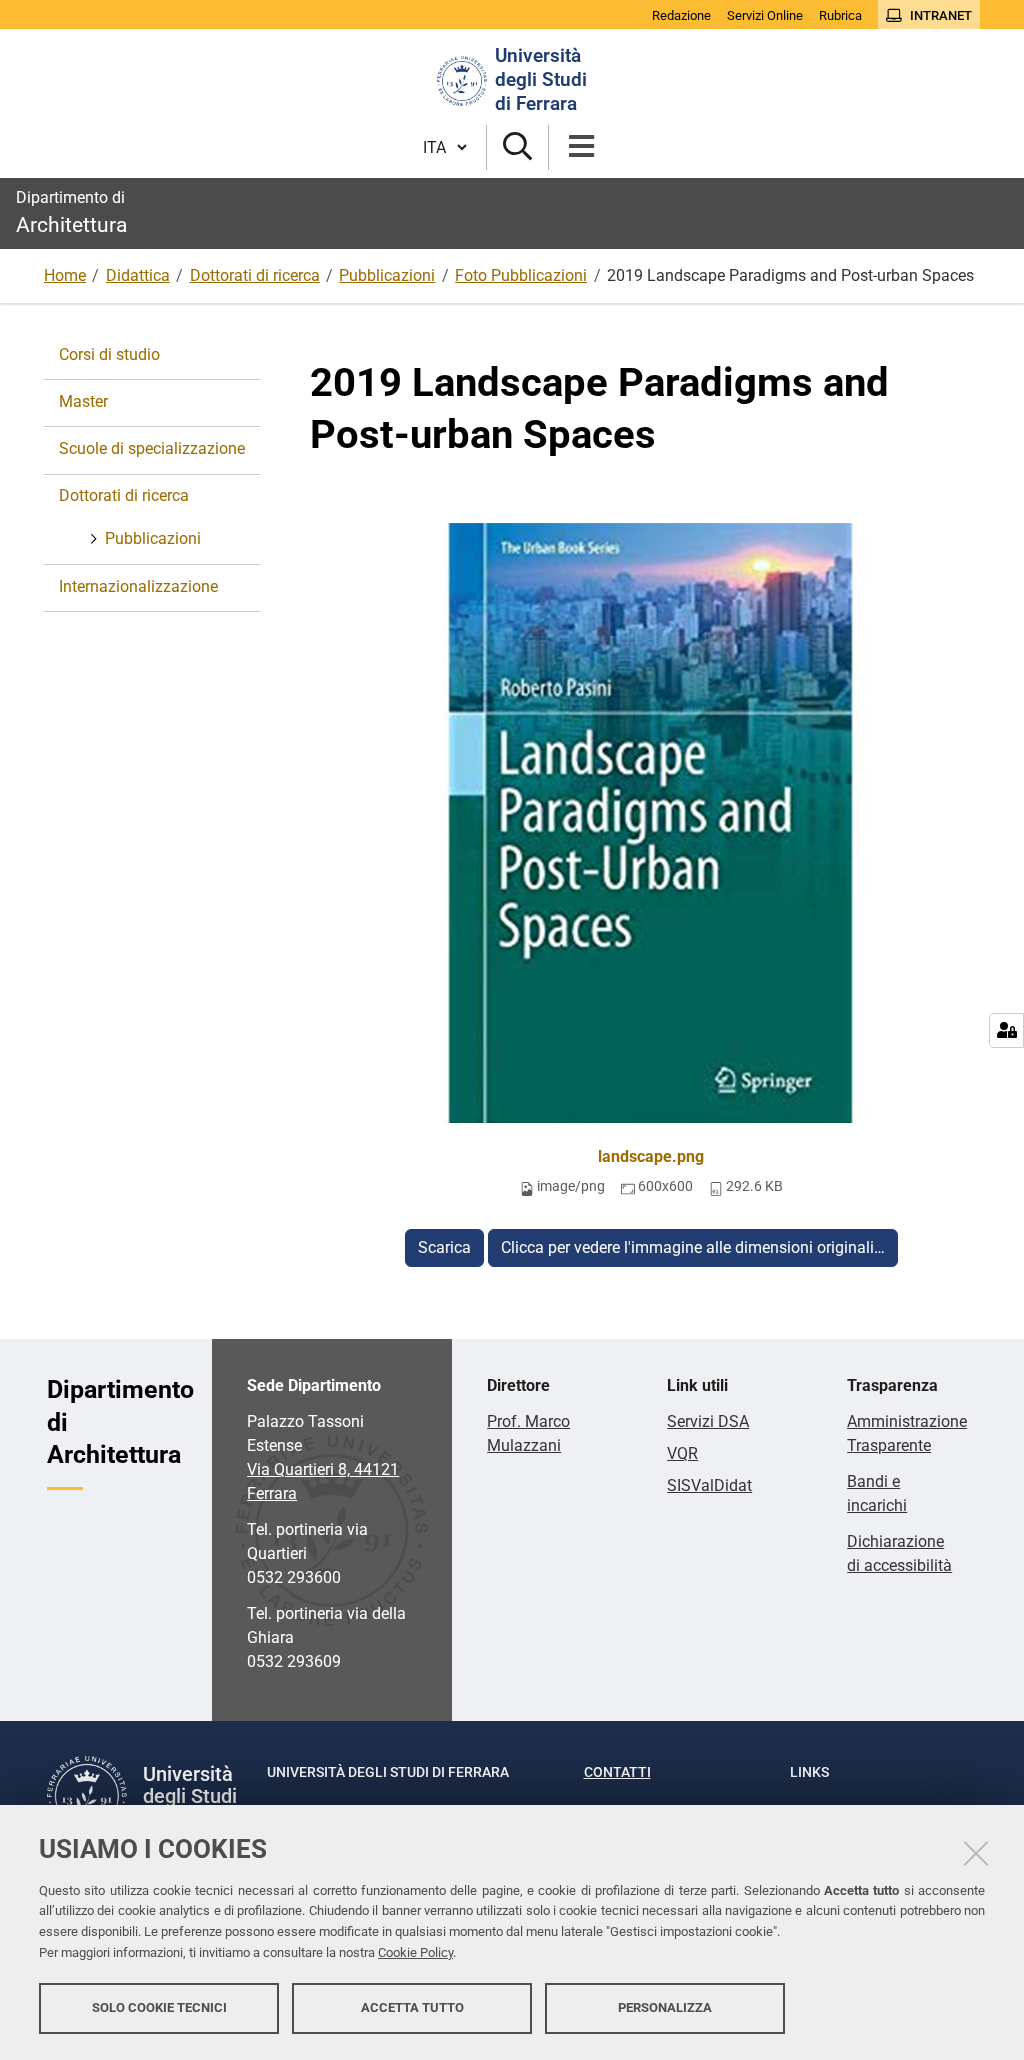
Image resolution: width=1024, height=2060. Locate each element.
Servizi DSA (708, 1421)
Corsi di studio (109, 354)
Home (65, 275)
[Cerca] (517, 147)
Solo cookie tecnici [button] (159, 2007)
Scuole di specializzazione (152, 448)
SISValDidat (709, 1485)
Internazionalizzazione (138, 586)
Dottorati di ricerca (255, 275)
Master (83, 401)
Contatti (617, 1772)
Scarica (444, 1247)
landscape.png (651, 1156)
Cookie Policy (415, 1952)
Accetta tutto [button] (412, 2007)
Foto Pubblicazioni (521, 275)
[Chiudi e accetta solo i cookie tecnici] (976, 1853)
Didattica (138, 275)
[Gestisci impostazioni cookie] (1006, 1030)
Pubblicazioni (387, 275)
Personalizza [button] (665, 2007)
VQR (682, 1453)
